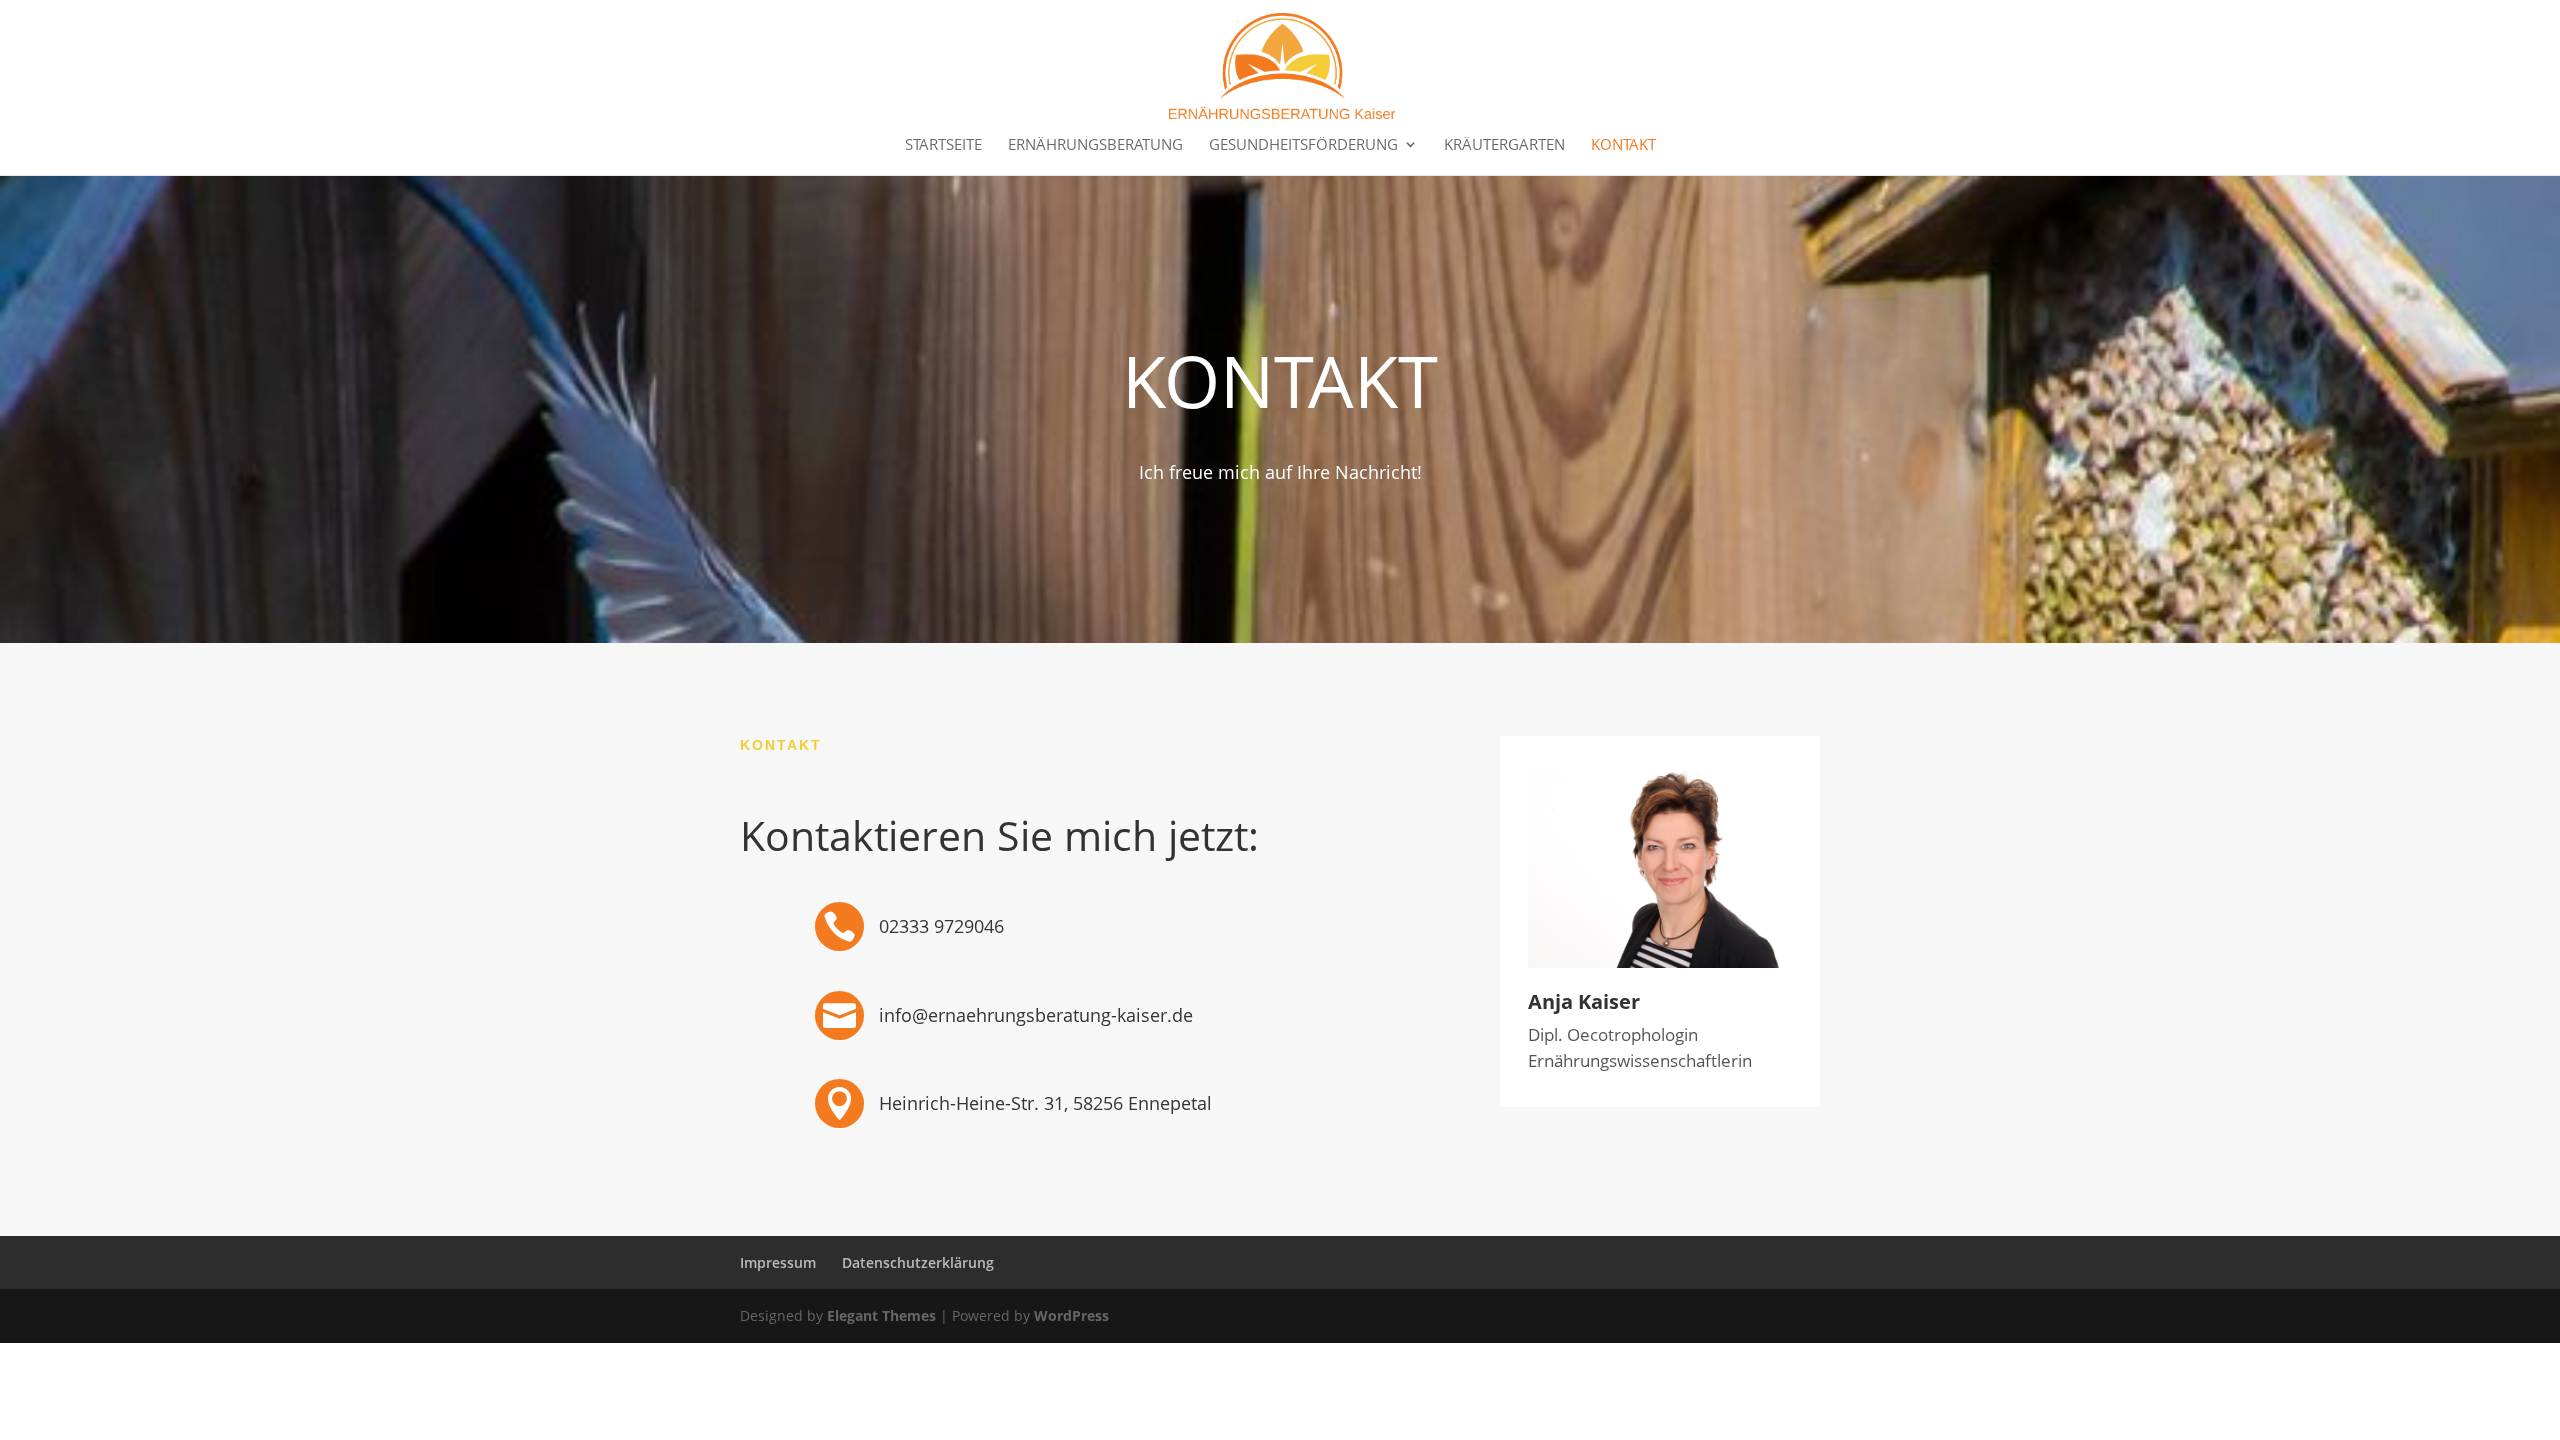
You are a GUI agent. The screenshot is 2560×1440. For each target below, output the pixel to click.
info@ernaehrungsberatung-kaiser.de (1036, 1015)
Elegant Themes (881, 1315)
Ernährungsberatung (1095, 145)
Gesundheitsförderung (1303, 145)
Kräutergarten (1504, 145)
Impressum (778, 1262)
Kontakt (1623, 145)
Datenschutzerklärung (918, 1262)
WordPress (1071, 1315)
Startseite (943, 145)
